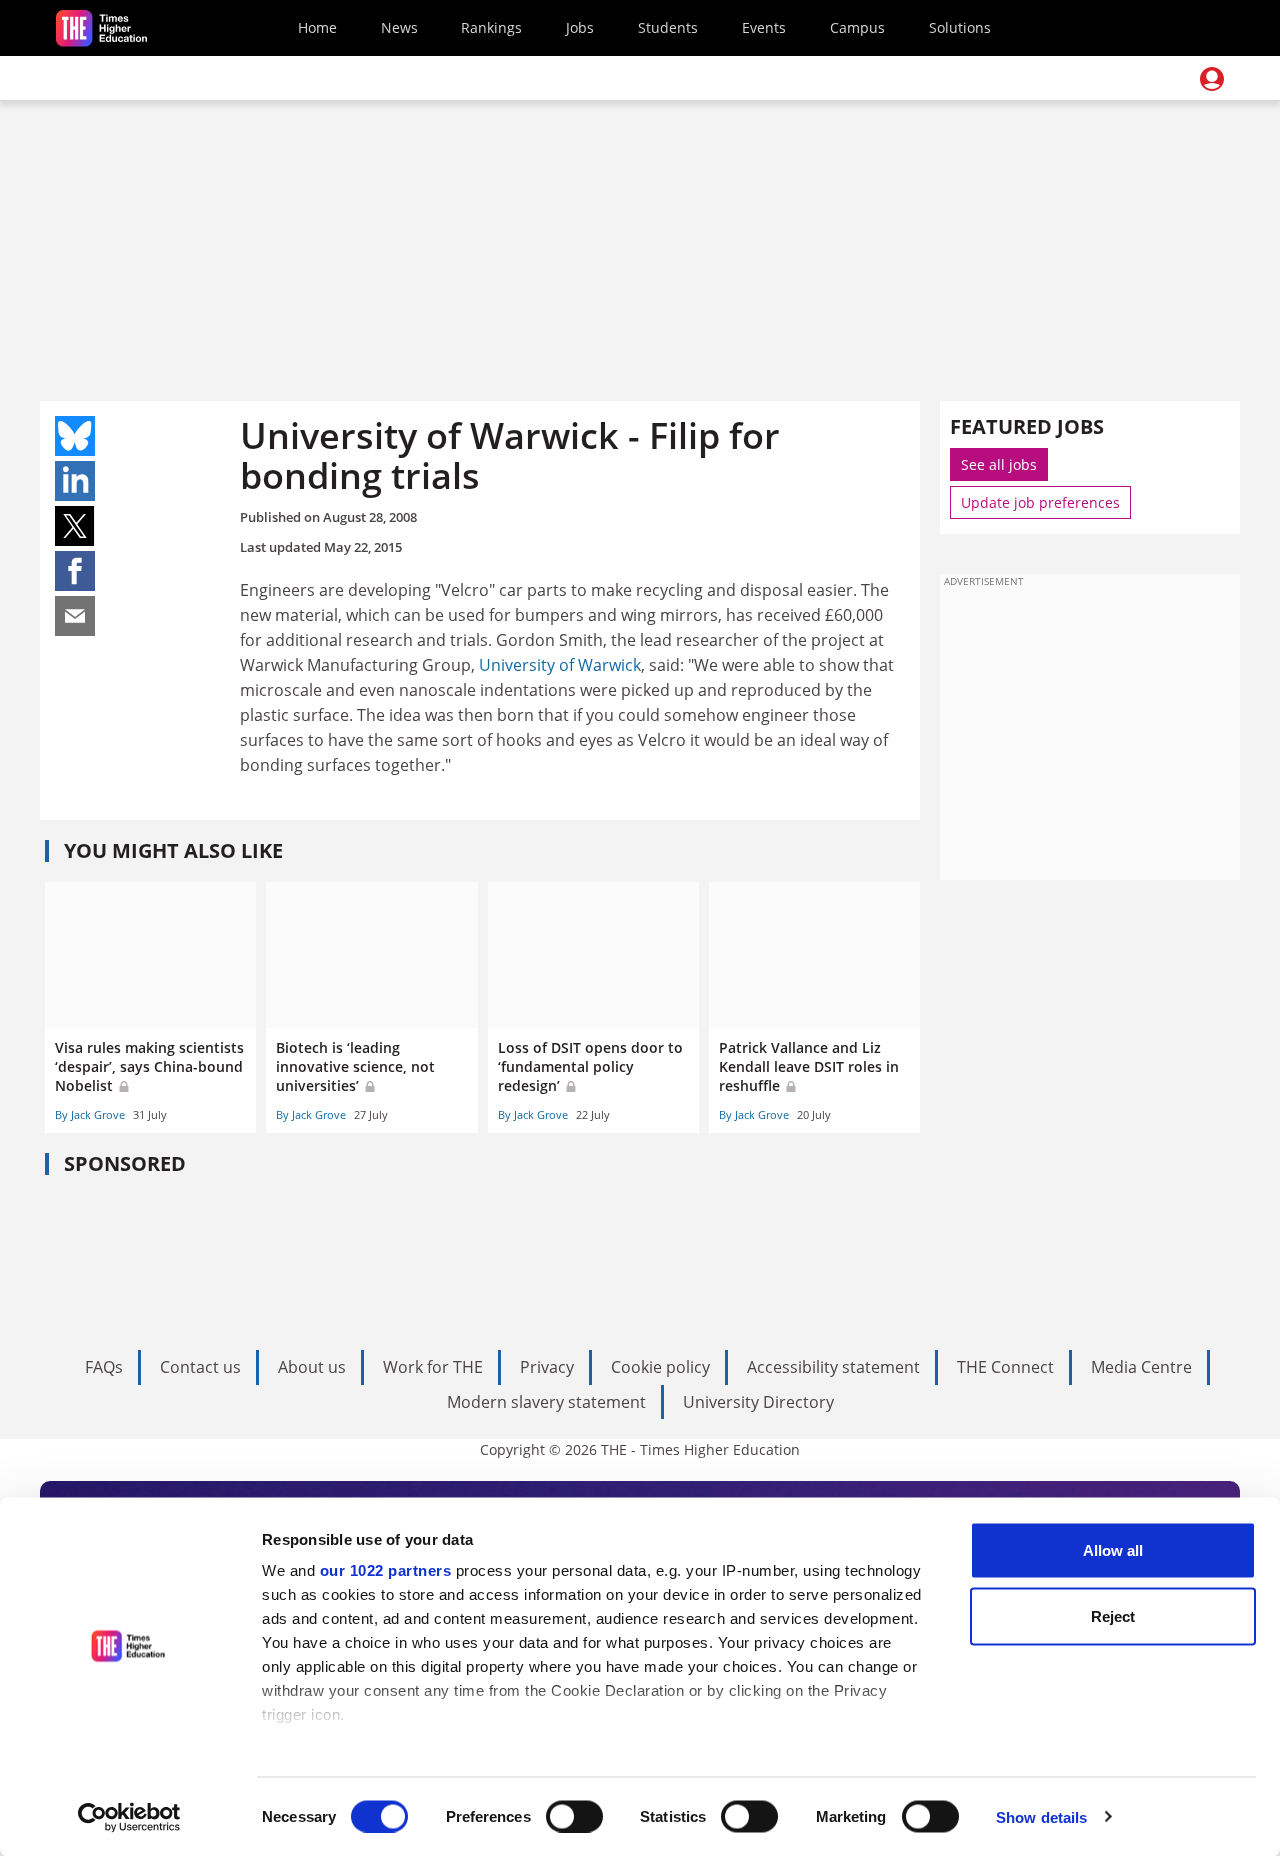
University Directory (758, 1402)
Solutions (960, 27)
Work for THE (433, 1367)
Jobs (580, 27)
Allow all (1113, 1550)
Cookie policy (660, 1367)
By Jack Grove (90, 1114)
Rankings (491, 27)
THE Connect (1005, 1367)
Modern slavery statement (546, 1402)
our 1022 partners (386, 1570)
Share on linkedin (75, 481)
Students (668, 27)
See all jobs (999, 464)
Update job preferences (1040, 502)
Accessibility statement (833, 1367)
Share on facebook (75, 571)
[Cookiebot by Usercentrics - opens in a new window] (129, 1817)
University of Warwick (560, 665)
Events (764, 27)
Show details (1041, 1816)
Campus (857, 27)
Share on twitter (75, 526)
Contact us (200, 1367)
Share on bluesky (75, 436)
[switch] (574, 1816)
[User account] (1212, 79)
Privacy (547, 1367)
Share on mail (75, 616)
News (399, 27)
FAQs (104, 1367)
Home (317, 27)
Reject (1113, 1615)
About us (312, 1367)
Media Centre (1141, 1367)
